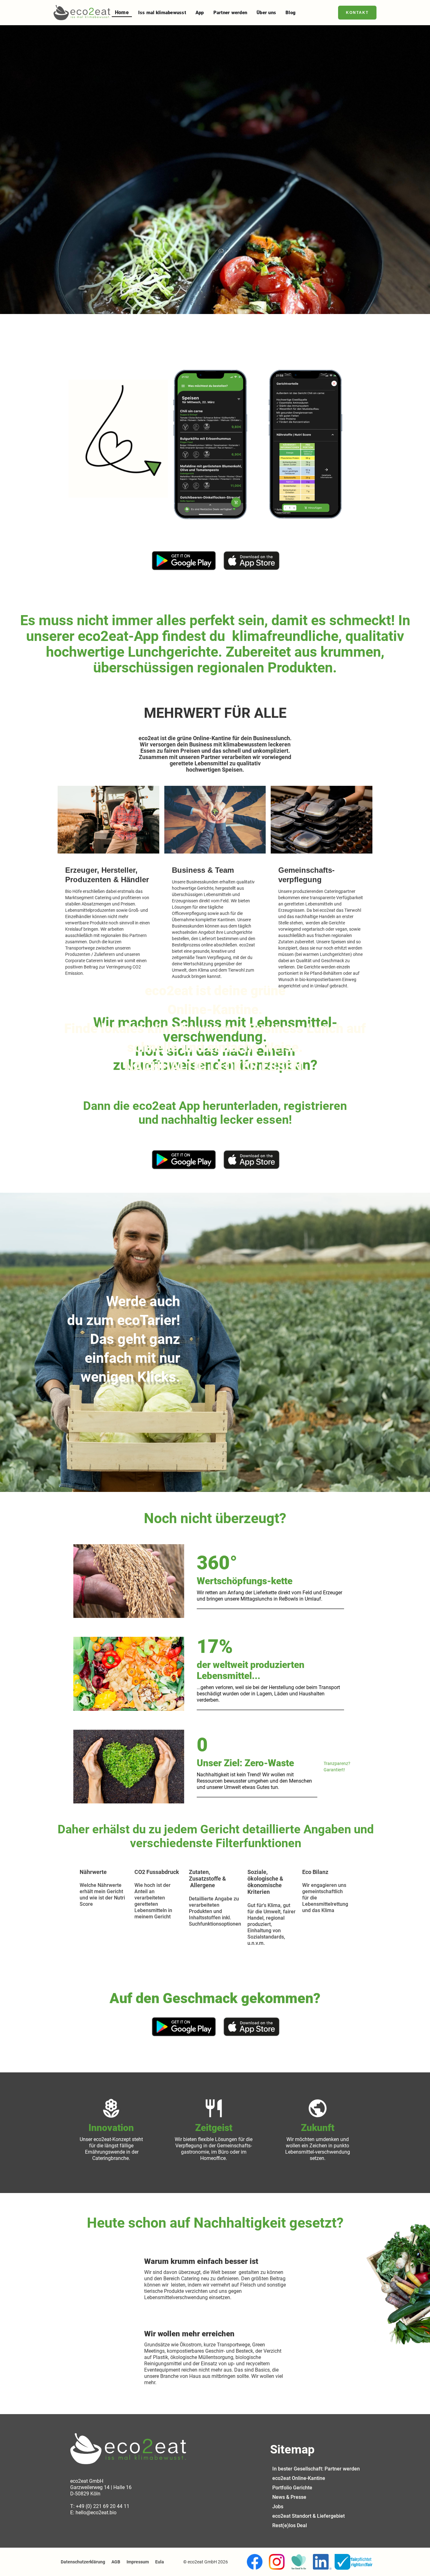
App (200, 13)
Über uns (266, 13)
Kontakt (357, 13)
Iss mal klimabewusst (162, 13)
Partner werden (230, 13)
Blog (291, 13)
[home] (82, 13)
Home (122, 12)
